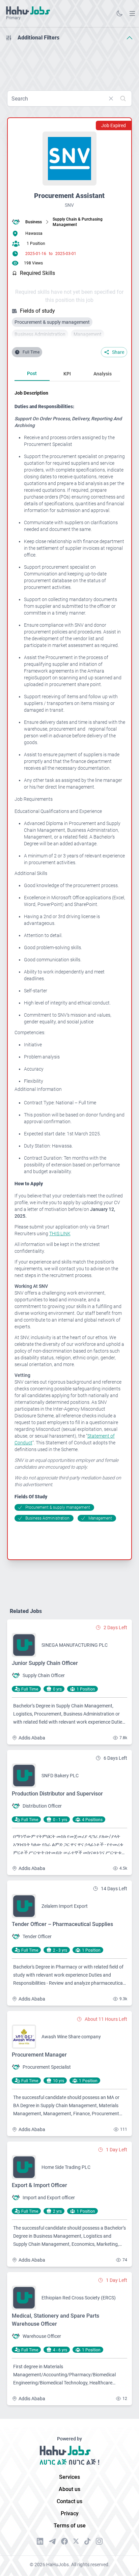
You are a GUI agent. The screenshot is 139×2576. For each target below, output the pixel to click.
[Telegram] (52, 2541)
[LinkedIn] (40, 2541)
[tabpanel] (70, 956)
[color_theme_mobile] (119, 13)
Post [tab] (32, 373)
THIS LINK (60, 1234)
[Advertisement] (69, 63)
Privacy (70, 2513)
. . (132, 13)
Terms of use (70, 2526)
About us (69, 2489)
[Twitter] (76, 2541)
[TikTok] (87, 2541)
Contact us (69, 2501)
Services (69, 2477)
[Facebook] (64, 2541)
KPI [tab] (67, 374)
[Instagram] (99, 2541)
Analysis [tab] (103, 374)
